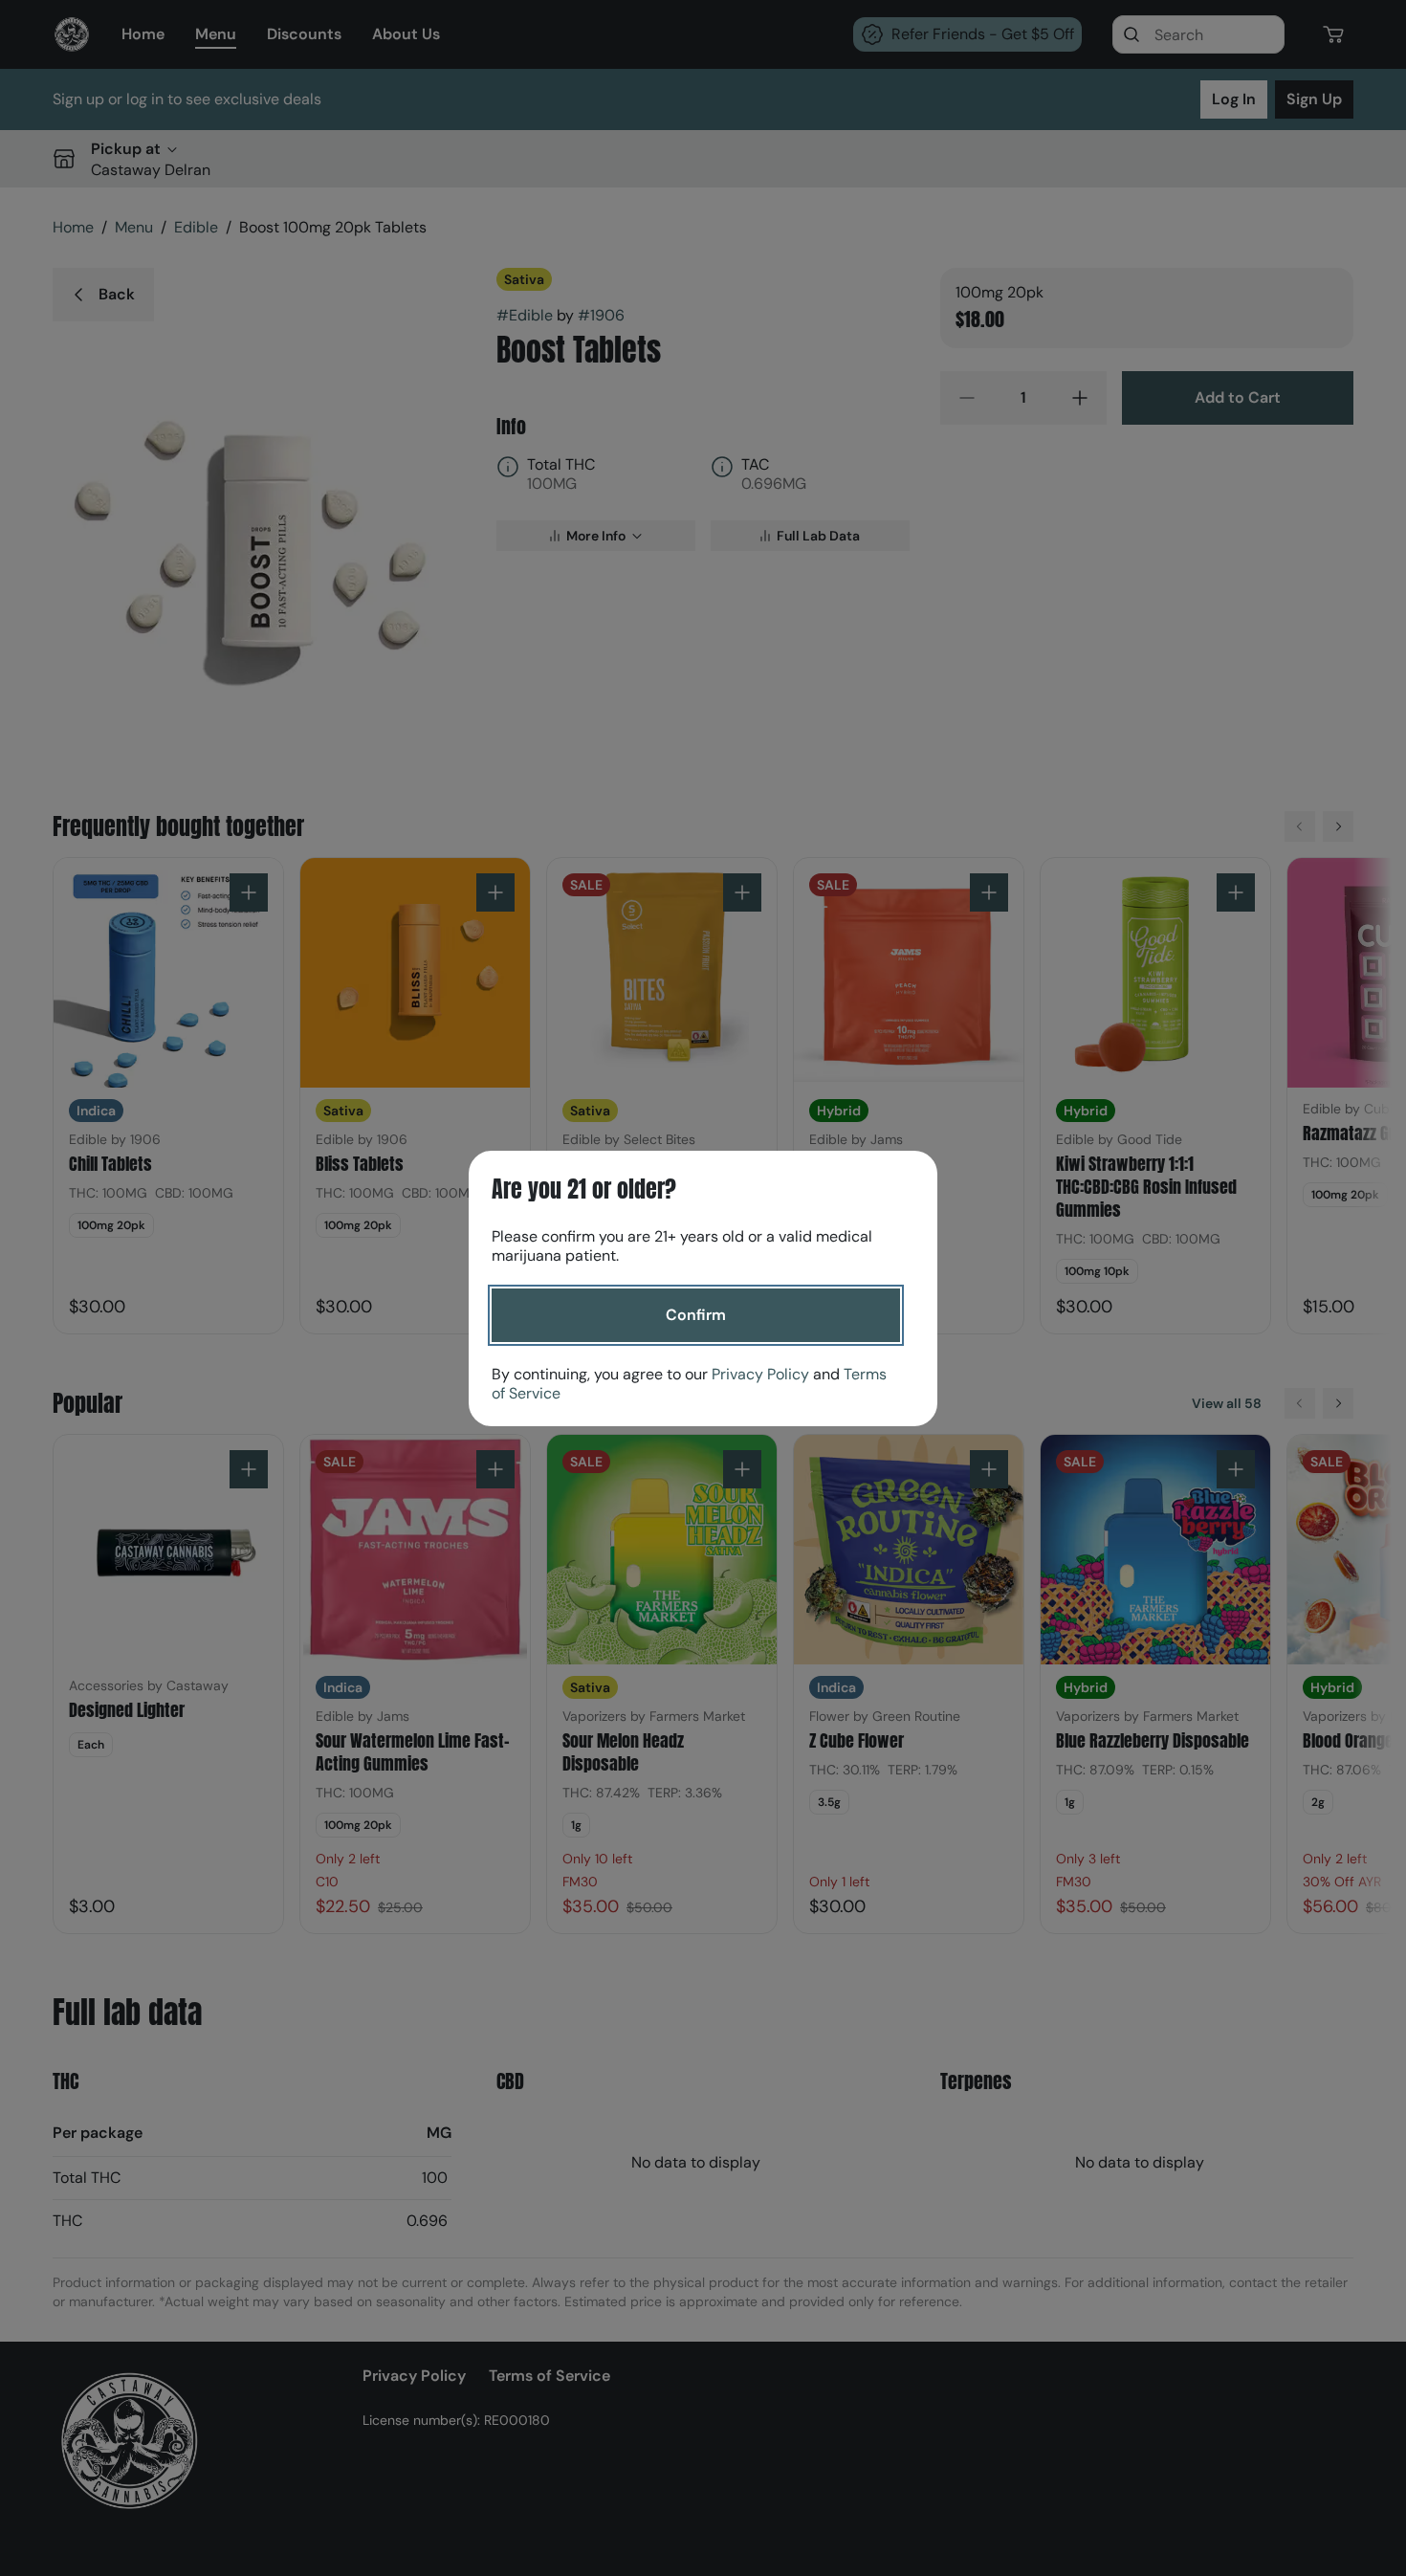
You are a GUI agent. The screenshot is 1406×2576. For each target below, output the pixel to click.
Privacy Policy (760, 1374)
